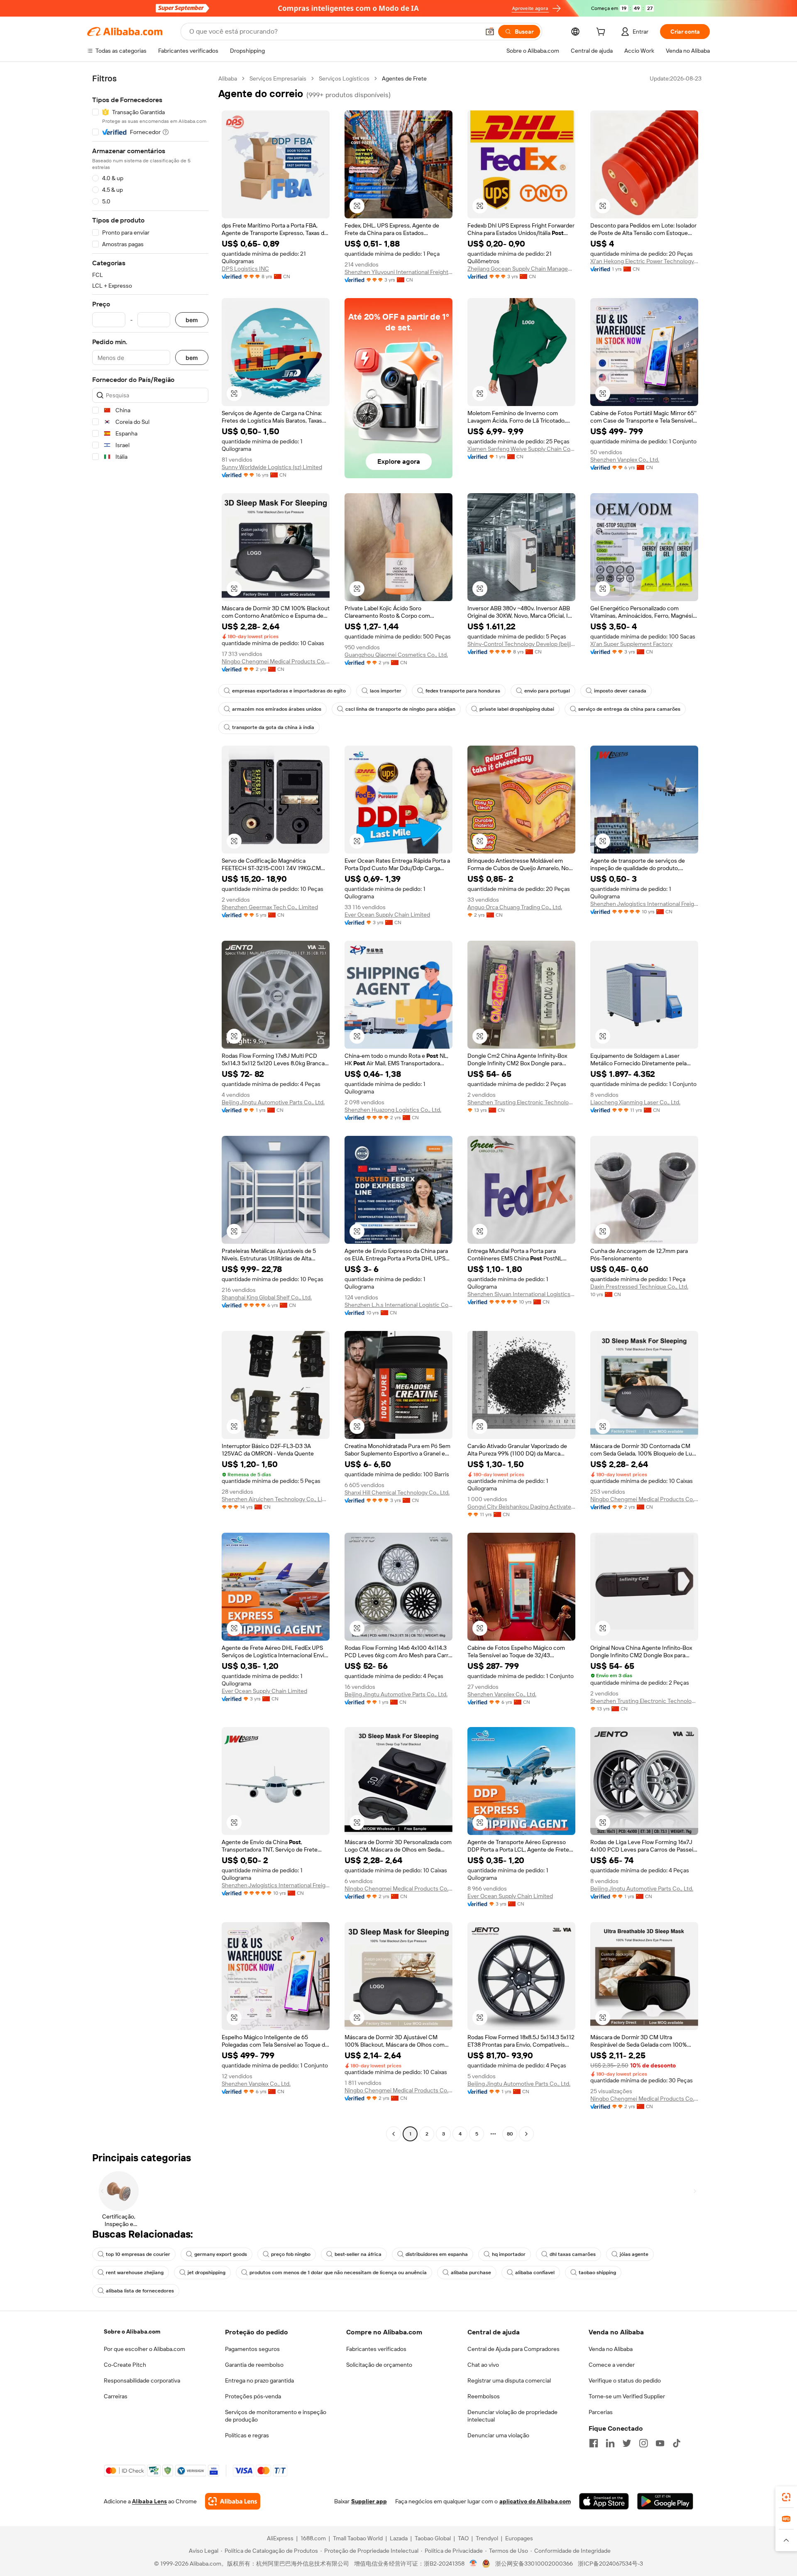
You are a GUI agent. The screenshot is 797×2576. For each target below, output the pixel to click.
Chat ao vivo (483, 2365)
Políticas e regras (247, 2435)
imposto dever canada (620, 691)
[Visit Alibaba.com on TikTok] (677, 2443)
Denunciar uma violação (498, 2435)
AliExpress (280, 2538)
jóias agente (634, 2254)
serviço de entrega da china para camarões (629, 709)
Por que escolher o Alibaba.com (144, 2349)
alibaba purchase (471, 2273)
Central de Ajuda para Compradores (513, 2349)
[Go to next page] (526, 2134)
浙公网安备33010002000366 (534, 2564)
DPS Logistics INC (245, 269)
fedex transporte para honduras (463, 691)
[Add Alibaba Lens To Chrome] (233, 2501)
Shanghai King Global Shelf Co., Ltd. (267, 1297)
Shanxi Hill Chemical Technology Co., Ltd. (397, 1492)
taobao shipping (597, 2273)
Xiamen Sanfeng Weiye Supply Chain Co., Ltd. (521, 449)
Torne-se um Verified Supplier (627, 2396)
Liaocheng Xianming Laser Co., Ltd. (635, 1102)
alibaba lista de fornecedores (140, 2291)
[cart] (602, 33)
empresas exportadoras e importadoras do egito (289, 691)
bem (192, 320)
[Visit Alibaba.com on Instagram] (643, 2443)
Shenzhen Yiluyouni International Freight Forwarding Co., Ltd (398, 272)
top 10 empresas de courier (138, 2254)
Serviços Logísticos (344, 78)
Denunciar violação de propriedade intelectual (512, 2416)
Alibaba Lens (149, 2501)
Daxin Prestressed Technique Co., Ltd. (639, 1287)
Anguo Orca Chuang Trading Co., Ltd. (515, 907)
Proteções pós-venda (253, 2396)
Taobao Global (433, 2538)
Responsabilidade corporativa (142, 2380)
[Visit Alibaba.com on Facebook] (594, 2443)
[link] (786, 2497)
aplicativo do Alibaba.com (535, 2501)
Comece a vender (612, 2365)
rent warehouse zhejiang (135, 2273)
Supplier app (369, 2501)
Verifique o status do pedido (625, 2380)
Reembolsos (484, 2396)
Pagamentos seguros (252, 2349)
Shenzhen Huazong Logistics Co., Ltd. (393, 1110)
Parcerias (601, 2412)
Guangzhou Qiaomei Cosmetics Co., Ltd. (396, 655)
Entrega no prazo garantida (259, 2380)
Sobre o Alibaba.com (132, 2331)
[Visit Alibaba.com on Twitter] (627, 2443)
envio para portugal (547, 691)
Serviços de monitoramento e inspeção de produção (276, 2416)
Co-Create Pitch (125, 2365)
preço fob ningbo (291, 2254)
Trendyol (487, 2538)
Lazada (399, 2538)
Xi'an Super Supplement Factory (631, 644)
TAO (463, 2538)
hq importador (509, 2254)
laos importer (386, 691)
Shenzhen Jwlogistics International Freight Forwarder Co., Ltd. (644, 904)
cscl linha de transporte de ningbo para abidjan (400, 709)
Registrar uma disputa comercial (509, 2380)
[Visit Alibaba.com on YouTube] (660, 2443)
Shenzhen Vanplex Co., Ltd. (625, 460)
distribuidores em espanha (437, 2254)
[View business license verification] (473, 2564)
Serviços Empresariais (278, 78)
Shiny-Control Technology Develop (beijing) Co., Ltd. (521, 644)
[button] (490, 32)
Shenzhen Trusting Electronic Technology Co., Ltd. (521, 1102)
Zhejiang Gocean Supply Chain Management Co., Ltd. (521, 269)
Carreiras (116, 2396)
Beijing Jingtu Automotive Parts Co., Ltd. (273, 1102)
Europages (519, 2538)
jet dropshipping (207, 2273)
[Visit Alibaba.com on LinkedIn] (610, 2443)
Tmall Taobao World (358, 2538)
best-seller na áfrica (358, 2254)
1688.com (313, 2538)
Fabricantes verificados (376, 2349)
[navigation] (150, 1107)
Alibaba (228, 78)
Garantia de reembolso (254, 2365)
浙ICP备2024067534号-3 (610, 2564)
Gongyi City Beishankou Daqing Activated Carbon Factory (521, 1507)
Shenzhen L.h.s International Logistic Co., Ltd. (398, 1305)
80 (510, 2134)
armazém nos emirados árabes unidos (277, 709)
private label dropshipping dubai (517, 709)
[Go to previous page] (394, 2134)
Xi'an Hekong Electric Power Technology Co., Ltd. (644, 261)
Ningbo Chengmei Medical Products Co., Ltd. (276, 661)
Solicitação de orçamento (379, 2365)
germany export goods (221, 2254)
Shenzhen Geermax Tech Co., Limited (270, 907)
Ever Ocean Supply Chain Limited (387, 915)
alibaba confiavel (535, 2273)
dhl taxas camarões (573, 2254)
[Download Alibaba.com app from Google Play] (665, 2501)
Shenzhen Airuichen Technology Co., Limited (276, 1499)
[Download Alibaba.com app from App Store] (604, 2501)
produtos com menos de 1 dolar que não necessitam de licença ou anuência (338, 2273)
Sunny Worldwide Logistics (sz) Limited (272, 467)
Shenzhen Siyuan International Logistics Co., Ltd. (521, 1294)
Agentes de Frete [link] (404, 78)
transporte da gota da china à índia (273, 727)
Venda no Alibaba (611, 2349)
